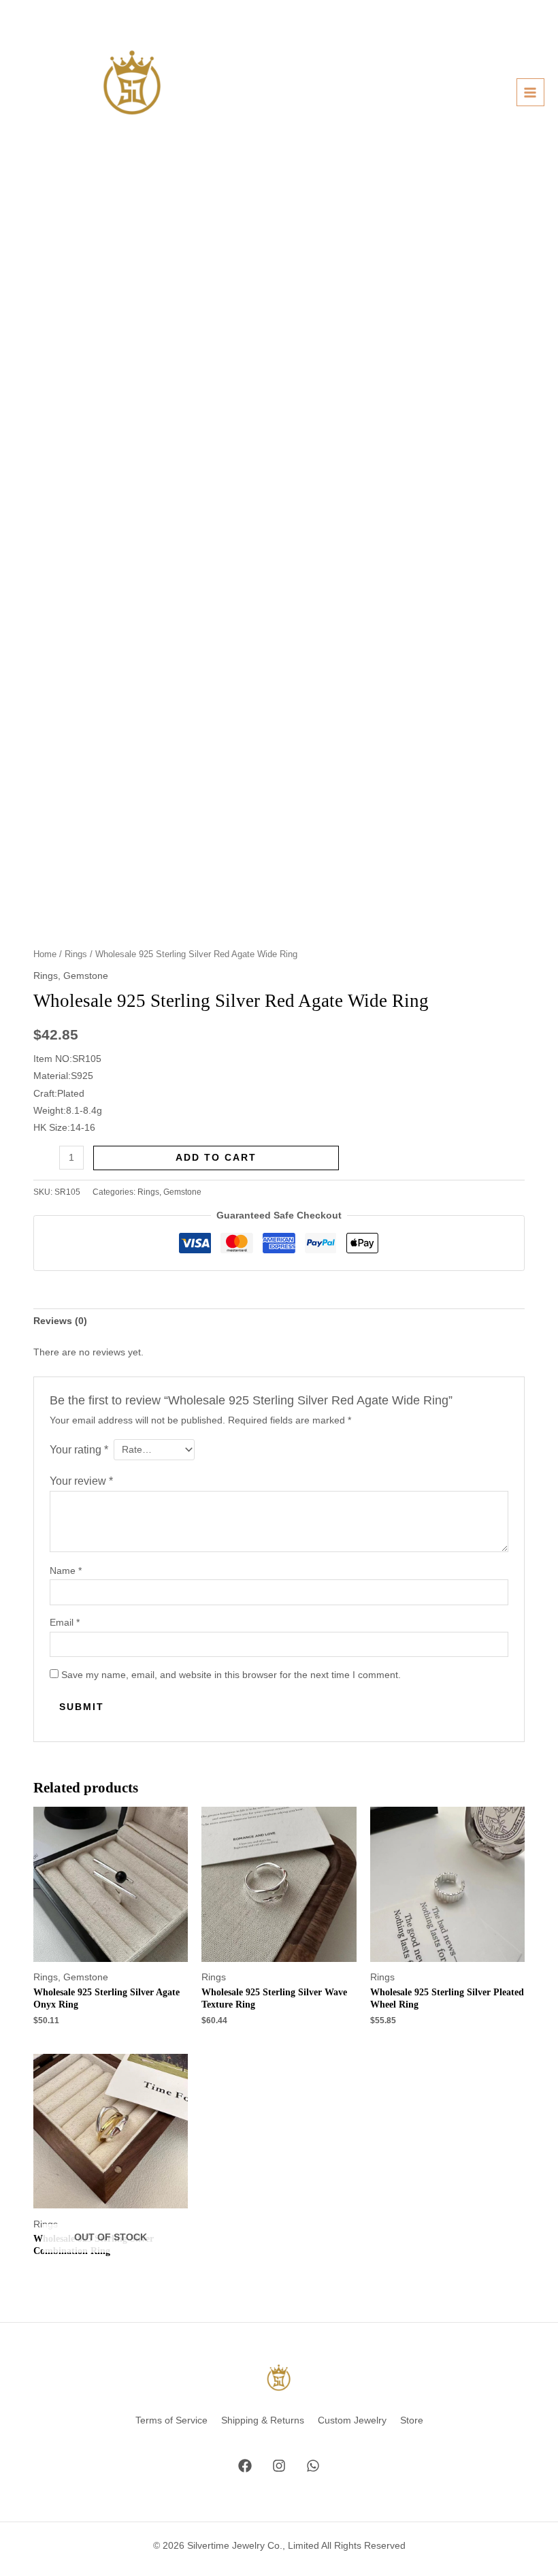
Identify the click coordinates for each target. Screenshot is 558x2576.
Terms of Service (171, 2420)
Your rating (79, 1449)
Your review (81, 1481)
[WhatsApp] (313, 2466)
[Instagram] (279, 2466)
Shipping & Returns (263, 2420)
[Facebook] (245, 2466)
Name (66, 1571)
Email (65, 1623)
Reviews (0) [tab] (60, 1321)
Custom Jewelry (352, 2420)
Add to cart (216, 1158)
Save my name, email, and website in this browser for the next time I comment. (231, 1675)
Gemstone (86, 976)
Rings (76, 954)
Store (412, 2420)
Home (45, 954)
